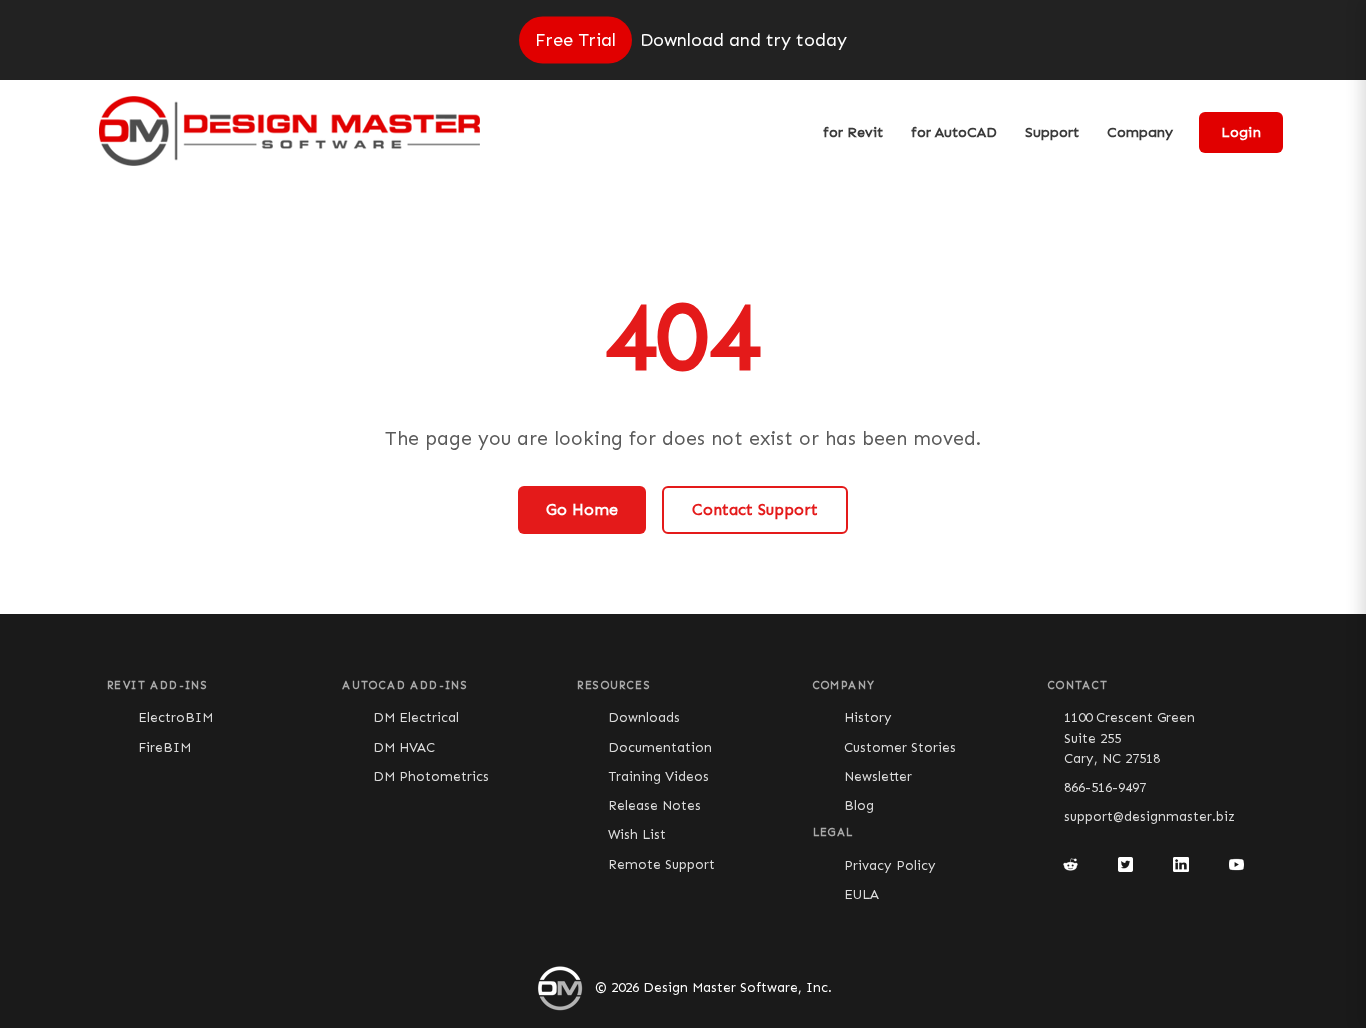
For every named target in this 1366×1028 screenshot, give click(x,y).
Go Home (582, 509)
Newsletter (878, 776)
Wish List (637, 834)
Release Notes (654, 805)
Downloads (644, 717)
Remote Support (661, 864)
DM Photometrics (431, 776)
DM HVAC (404, 747)
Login (1241, 132)
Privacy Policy (890, 865)
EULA (861, 894)
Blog (859, 805)
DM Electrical (416, 717)
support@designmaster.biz (1149, 816)
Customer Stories (900, 747)
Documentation (660, 747)
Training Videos (658, 776)
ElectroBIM (175, 717)
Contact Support (755, 509)
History (868, 717)
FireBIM (164, 747)
